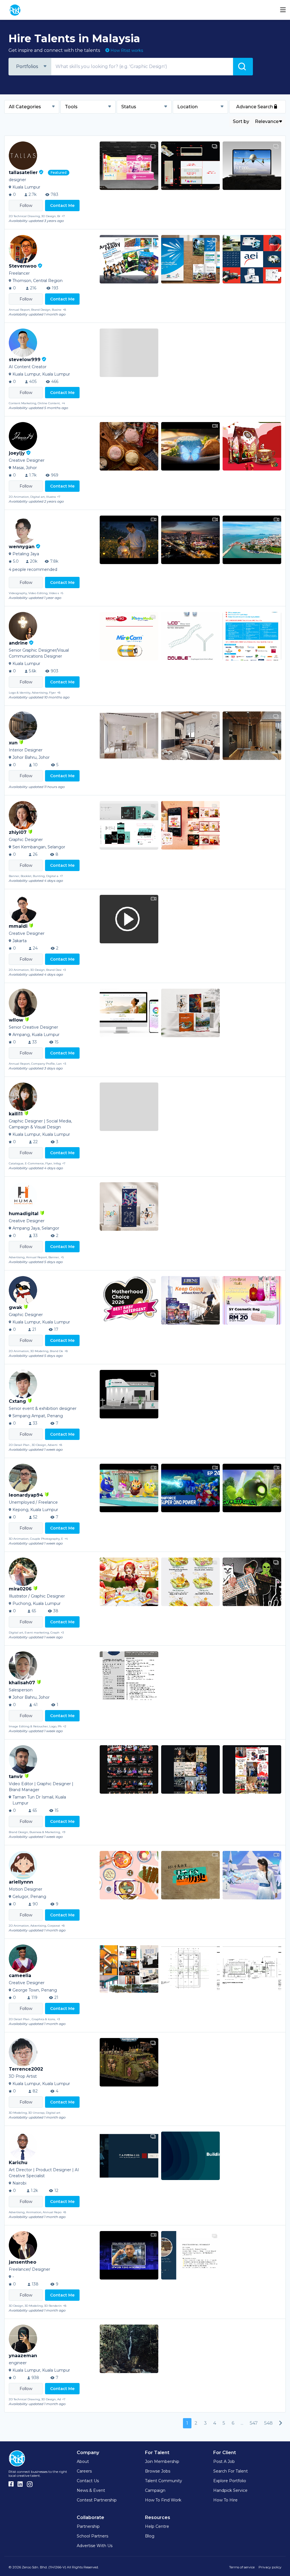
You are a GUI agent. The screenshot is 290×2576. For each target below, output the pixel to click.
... (242, 2423)
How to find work (163, 2500)
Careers (84, 2471)
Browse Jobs (158, 2471)
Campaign (155, 2490)
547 (254, 2423)
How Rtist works (126, 50)
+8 (64, 310)
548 (268, 2423)
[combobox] (30, 67)
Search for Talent (231, 2471)
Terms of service (242, 2567)
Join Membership (162, 2461)
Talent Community (164, 2481)
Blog (150, 2536)
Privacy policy (270, 2567)
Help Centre (157, 2526)
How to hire (225, 2500)
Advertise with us (95, 2546)
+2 (65, 1726)
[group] (129, 166)
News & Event (91, 2490)
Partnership (88, 2526)
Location (187, 107)
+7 (63, 216)
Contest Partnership (97, 2500)
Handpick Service (230, 2490)
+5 (62, 593)
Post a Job (224, 2461)
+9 (64, 1832)
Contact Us (88, 2481)
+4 (63, 403)
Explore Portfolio (230, 2481)
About (83, 2461)
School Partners (92, 2536)
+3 (64, 970)
